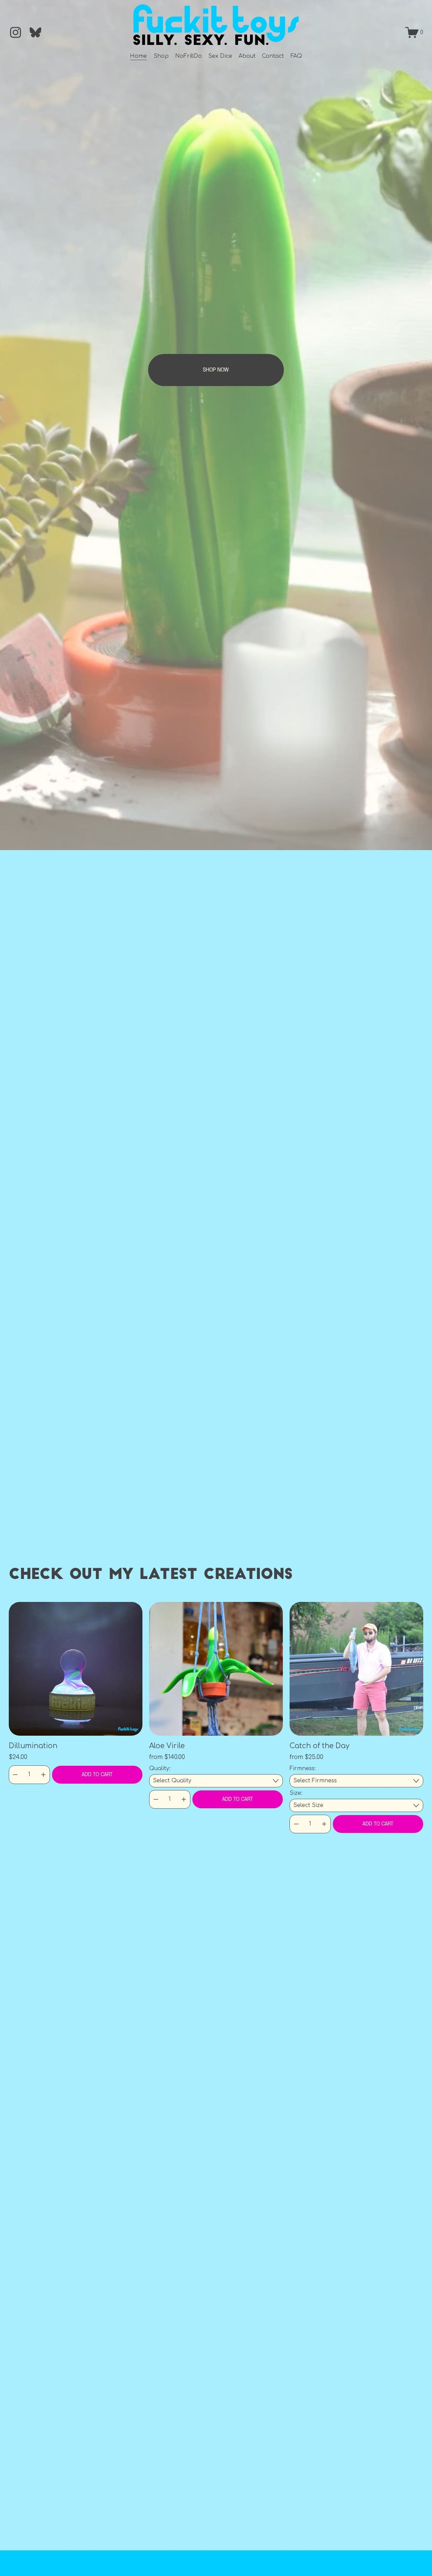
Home (138, 56)
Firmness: (303, 1768)
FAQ (296, 56)
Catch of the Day (319, 1746)
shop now (216, 370)
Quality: (160, 1768)
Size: (296, 1793)
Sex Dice (220, 56)
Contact (273, 56)
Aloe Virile (167, 1746)
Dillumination (33, 1746)
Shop (161, 56)
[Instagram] (16, 32)
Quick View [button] (75, 1669)
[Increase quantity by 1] (43, 1775)
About (247, 56)
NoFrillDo (188, 56)
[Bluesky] (35, 32)
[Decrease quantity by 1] (15, 1775)
